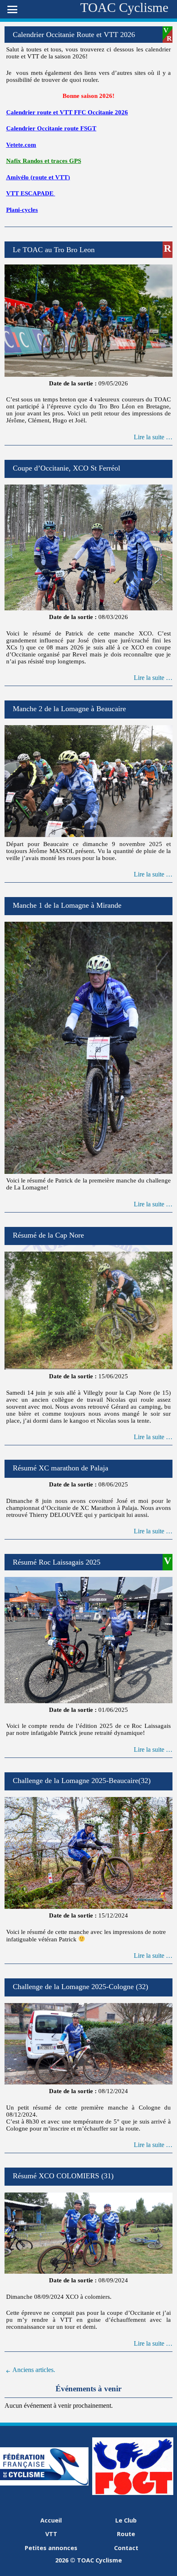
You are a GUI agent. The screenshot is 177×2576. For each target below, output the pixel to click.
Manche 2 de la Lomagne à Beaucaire (69, 709)
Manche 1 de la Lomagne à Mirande (67, 905)
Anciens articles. (33, 2370)
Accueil (51, 2520)
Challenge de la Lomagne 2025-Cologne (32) (80, 1987)
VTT (51, 2534)
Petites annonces (51, 2548)
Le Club (126, 2520)
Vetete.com (21, 145)
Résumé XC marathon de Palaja (61, 1468)
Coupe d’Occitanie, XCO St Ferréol (66, 468)
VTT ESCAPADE (30, 193)
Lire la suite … (153, 437)
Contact (126, 2548)
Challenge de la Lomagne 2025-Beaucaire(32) (82, 1781)
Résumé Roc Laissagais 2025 (57, 1562)
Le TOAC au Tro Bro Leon (54, 250)
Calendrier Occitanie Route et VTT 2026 (74, 35)
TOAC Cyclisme (124, 7)
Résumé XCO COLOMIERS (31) (63, 2176)
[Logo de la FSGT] (133, 2493)
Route (126, 2534)
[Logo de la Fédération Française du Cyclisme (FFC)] (44, 2483)
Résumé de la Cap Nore (48, 1235)
